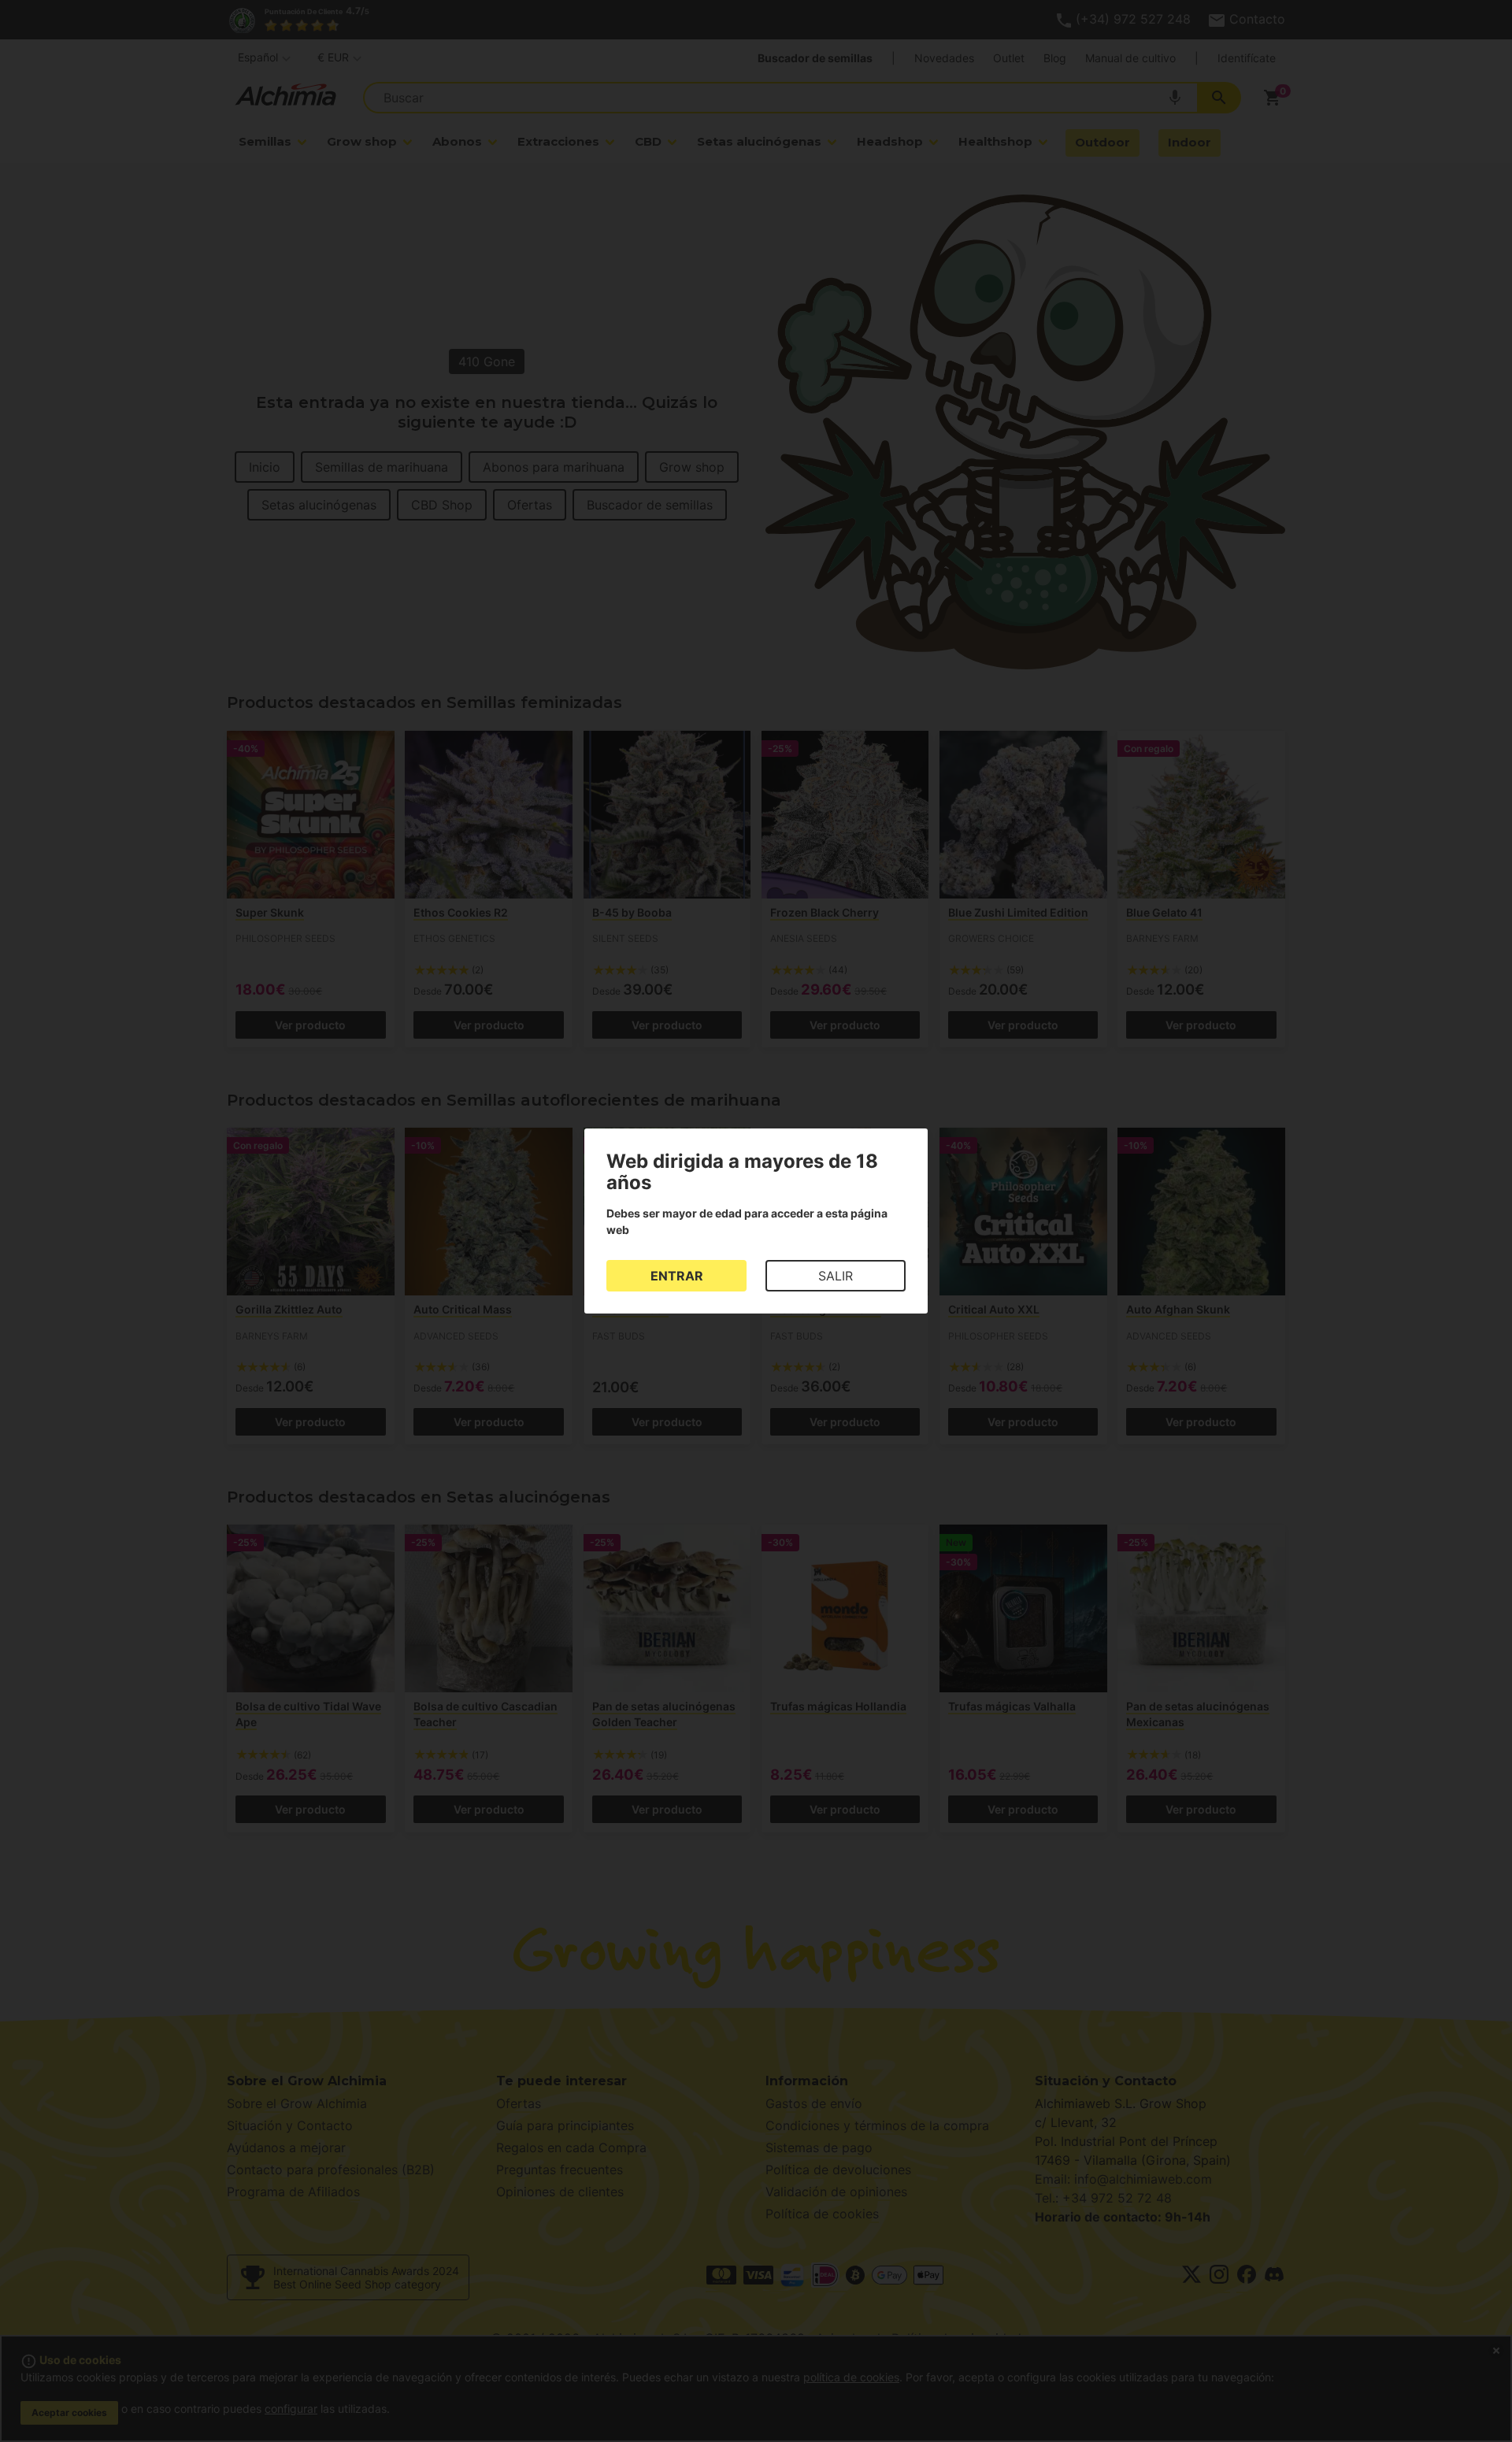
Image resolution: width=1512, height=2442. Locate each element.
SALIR (836, 1276)
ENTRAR (677, 1276)
